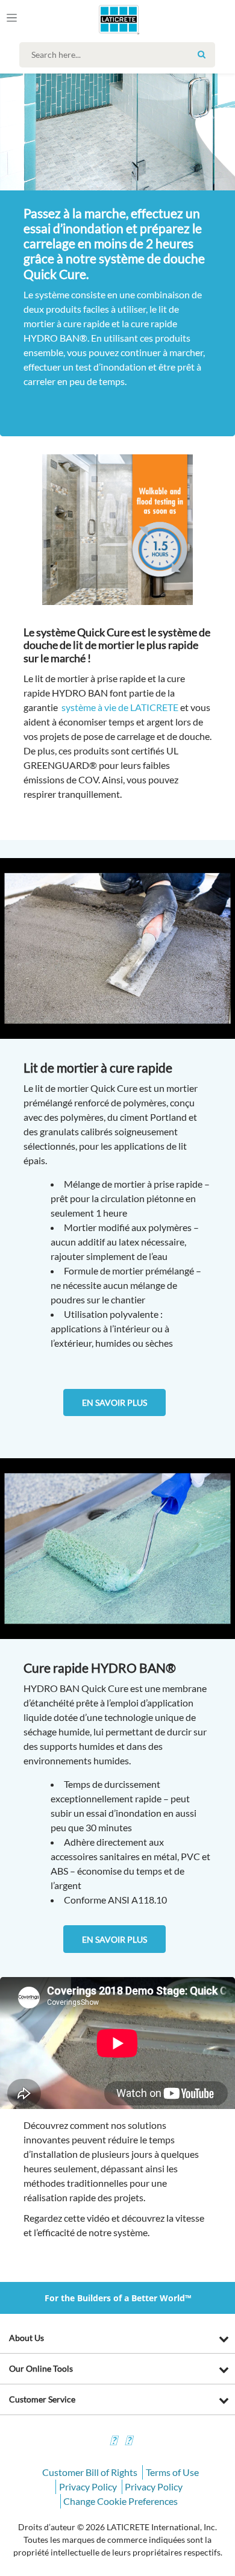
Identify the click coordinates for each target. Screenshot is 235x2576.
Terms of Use (172, 2472)
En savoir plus (114, 1402)
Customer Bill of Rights (90, 2472)
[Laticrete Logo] (102, 19)
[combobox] (120, 55)
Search (201, 54)
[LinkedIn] (113, 2442)
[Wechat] (128, 2442)
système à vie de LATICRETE (120, 707)
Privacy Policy (88, 2487)
